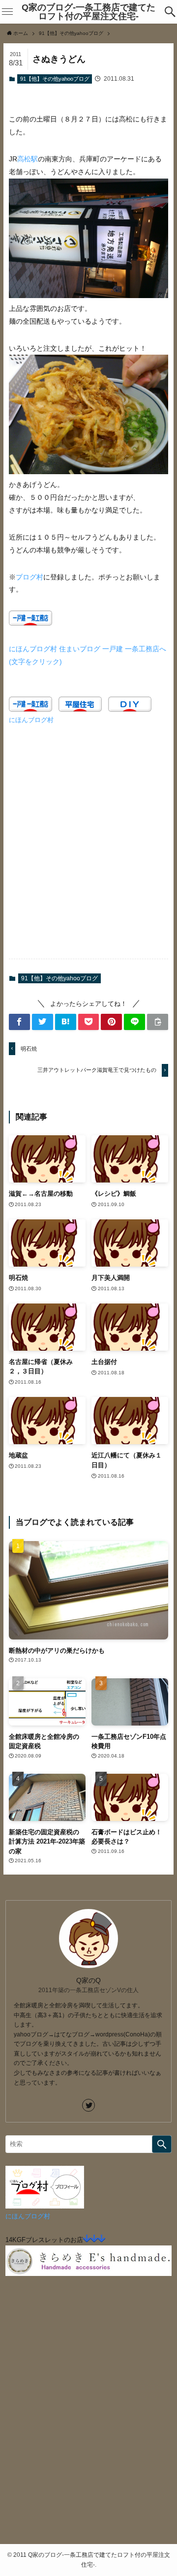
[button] (170, 12)
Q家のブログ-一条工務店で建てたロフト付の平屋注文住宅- (88, 12)
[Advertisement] (88, 847)
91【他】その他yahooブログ (55, 79)
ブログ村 (29, 577)
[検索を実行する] (162, 2144)
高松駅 (28, 159)
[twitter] (88, 2105)
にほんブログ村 (31, 720)
